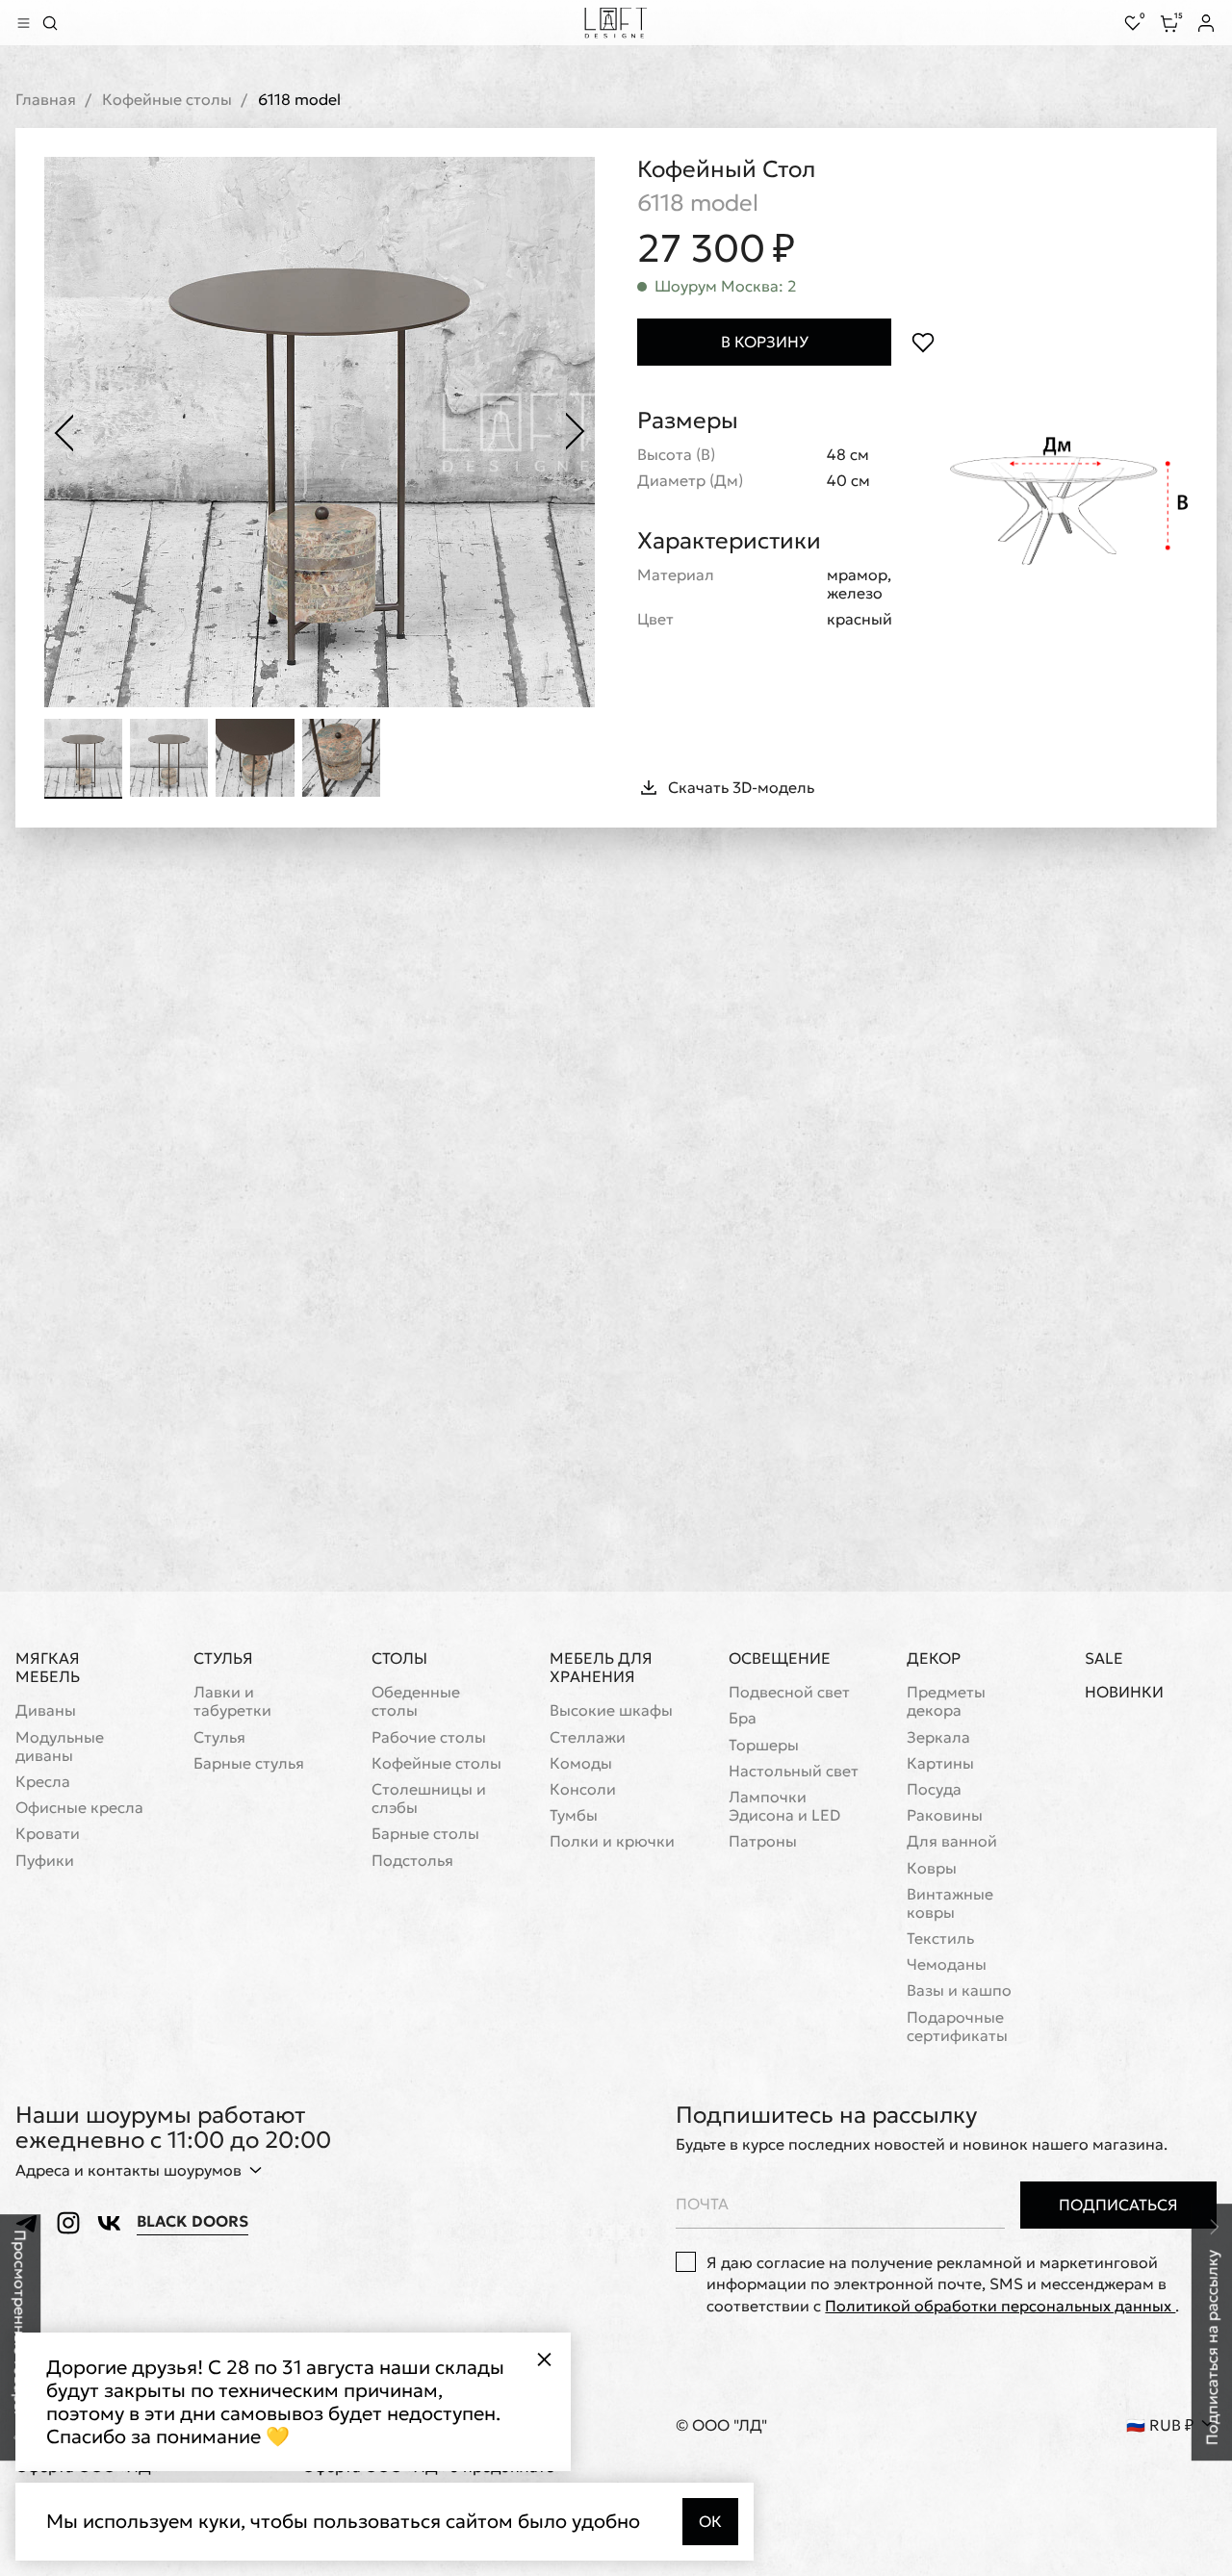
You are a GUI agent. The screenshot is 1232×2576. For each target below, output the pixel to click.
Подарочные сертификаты (957, 2027)
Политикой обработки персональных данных (1000, 2306)
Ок (710, 2521)
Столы (399, 1658)
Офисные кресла (79, 1808)
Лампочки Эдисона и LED (784, 1806)
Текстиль (940, 1938)
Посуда (934, 1789)
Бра (743, 1718)
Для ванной (952, 1841)
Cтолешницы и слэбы (429, 1798)
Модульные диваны (60, 1747)
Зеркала (938, 1737)
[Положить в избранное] (923, 342)
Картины (940, 1763)
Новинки (1124, 1692)
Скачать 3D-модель (741, 787)
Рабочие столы (429, 1737)
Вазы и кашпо (959, 1990)
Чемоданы (947, 1964)
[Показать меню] (23, 23)
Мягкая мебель (48, 1667)
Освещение (780, 1658)
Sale (1104, 1658)
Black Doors (192, 2221)
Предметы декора (946, 1701)
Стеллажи (588, 1737)
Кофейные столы (167, 100)
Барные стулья (249, 1763)
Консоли (583, 1789)
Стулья (223, 1658)
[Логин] (1206, 23)
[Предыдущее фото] (64, 432)
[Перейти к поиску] (50, 23)
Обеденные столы (416, 1701)
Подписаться (1118, 2205)
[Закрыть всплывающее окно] (544, 2359)
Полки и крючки (612, 1841)
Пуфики (45, 1861)
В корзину (765, 342)
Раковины (945, 1815)
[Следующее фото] (576, 432)
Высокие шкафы (611, 1710)
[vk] (109, 2223)
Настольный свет (794, 1771)
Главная (46, 100)
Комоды (581, 1763)
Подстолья (412, 1861)
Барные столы (425, 1834)
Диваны (46, 1710)
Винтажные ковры (950, 1903)
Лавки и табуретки (232, 1701)
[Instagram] (68, 2223)
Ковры (932, 1868)
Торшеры (764, 1745)
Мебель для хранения (601, 1667)
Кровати (48, 1834)
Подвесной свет (789, 1692)
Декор (934, 1658)
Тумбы (574, 1815)
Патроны (763, 1841)
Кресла (43, 1782)
